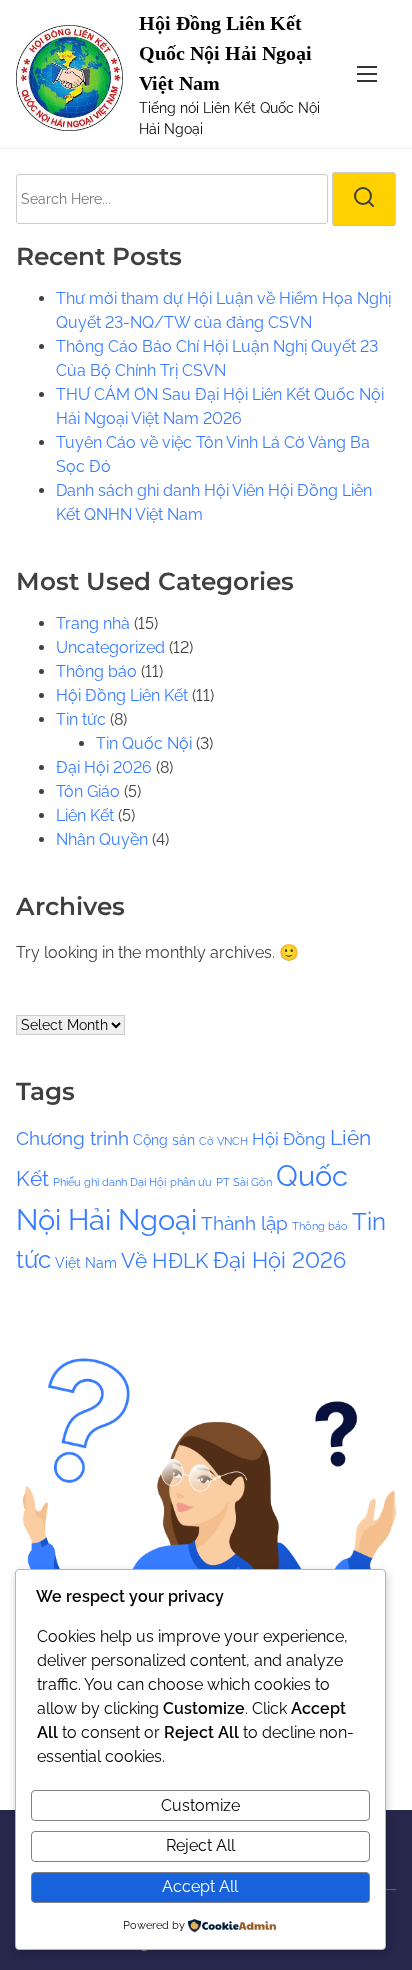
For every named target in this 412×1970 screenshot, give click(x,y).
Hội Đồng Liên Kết (122, 695)
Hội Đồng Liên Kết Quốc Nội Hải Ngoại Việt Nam (225, 53)
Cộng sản (164, 1139)
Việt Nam (86, 1262)
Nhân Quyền (102, 839)
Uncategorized (110, 647)
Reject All (200, 1845)
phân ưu (191, 1182)
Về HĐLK (165, 1260)
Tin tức (81, 719)
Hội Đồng (289, 1139)
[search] (364, 199)
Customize (200, 1805)
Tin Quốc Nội (144, 743)
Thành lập (244, 1223)
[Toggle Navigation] (367, 73)
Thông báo (96, 671)
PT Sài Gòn (244, 1182)
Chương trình (72, 1138)
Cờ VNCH (223, 1141)
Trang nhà (93, 623)
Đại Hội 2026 (104, 767)
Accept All (200, 1886)
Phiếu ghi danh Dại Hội (109, 1182)
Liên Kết (85, 815)
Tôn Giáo (88, 791)
